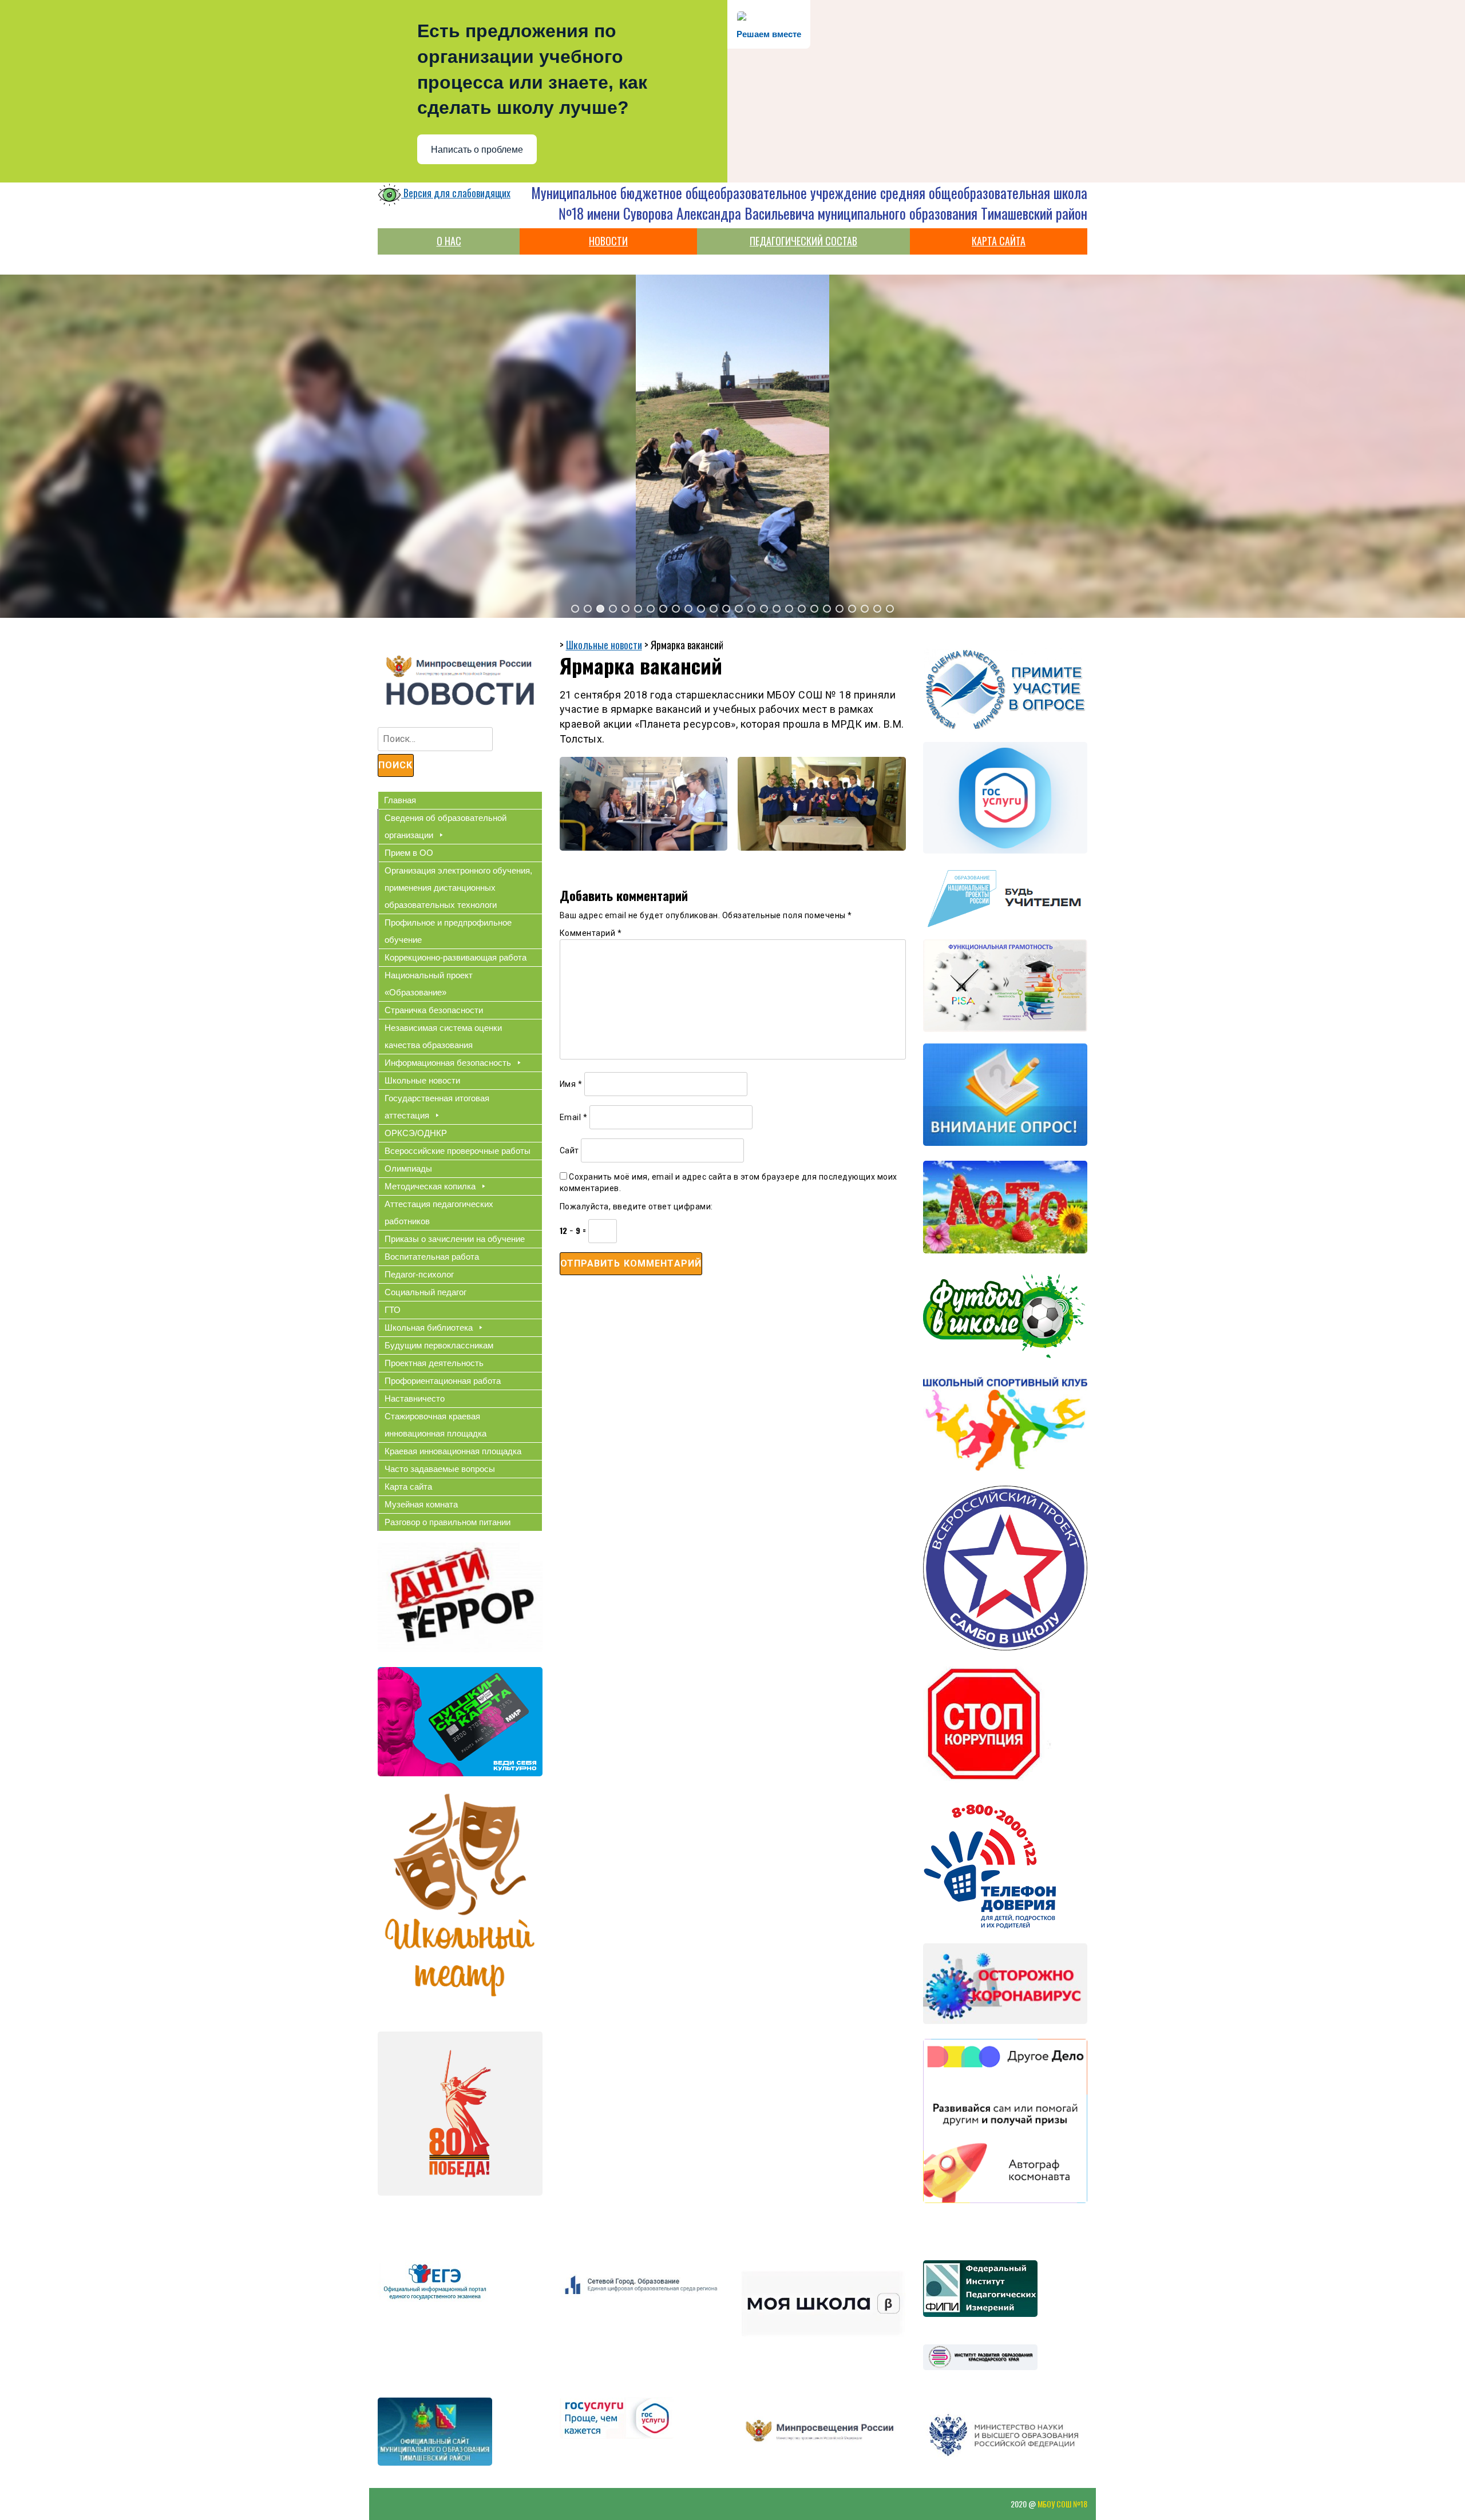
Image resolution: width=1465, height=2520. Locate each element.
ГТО (393, 1310)
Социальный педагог (425, 1292)
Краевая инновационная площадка (453, 1451)
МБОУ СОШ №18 (1062, 2504)
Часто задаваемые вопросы (440, 1469)
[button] (575, 609)
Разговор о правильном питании (448, 1522)
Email (574, 1117)
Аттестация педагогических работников (439, 1213)
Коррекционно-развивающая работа (456, 957)
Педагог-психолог (419, 1274)
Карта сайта (408, 1487)
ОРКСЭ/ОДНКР (416, 1133)
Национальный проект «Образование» (429, 984)
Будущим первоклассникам (439, 1345)
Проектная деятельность (434, 1363)
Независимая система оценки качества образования (443, 1036)
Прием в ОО (409, 853)
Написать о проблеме (477, 150)
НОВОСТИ (608, 241)
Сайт (569, 1150)
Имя (571, 1084)
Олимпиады (408, 1168)
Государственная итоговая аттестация (437, 1107)
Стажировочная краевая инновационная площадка (435, 1425)
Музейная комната (421, 1504)
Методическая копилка (430, 1186)
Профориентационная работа (443, 1381)
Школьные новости (422, 1080)
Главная (400, 800)
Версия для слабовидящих (456, 193)
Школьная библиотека (429, 1328)
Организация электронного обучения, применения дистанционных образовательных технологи (458, 888)
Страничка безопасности (434, 1010)
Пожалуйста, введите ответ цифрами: (636, 1207)
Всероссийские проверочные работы (458, 1151)
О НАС (449, 241)
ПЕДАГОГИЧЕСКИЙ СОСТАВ (803, 241)
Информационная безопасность (448, 1063)
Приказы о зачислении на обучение (455, 1239)
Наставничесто (415, 1398)
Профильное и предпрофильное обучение (448, 931)
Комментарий (591, 933)
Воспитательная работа (432, 1257)
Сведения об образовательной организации (446, 826)
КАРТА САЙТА (999, 241)
